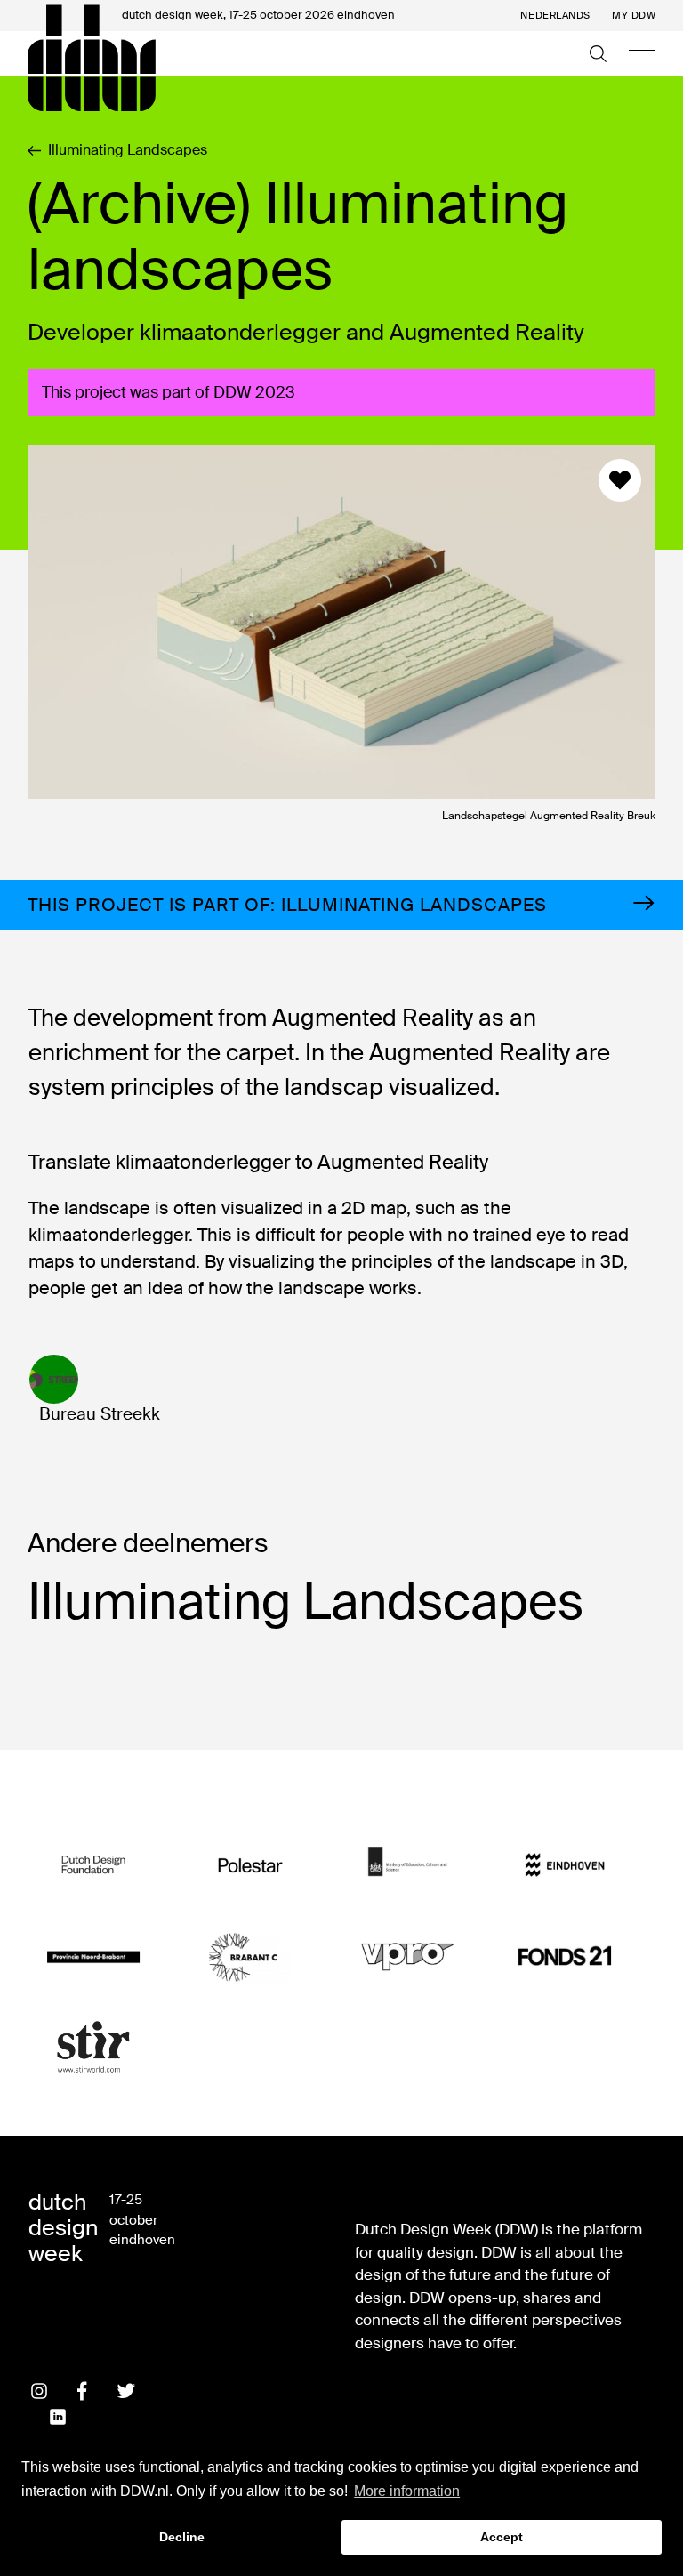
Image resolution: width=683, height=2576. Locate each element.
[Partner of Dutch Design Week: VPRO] (407, 1957)
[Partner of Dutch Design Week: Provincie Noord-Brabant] (93, 1957)
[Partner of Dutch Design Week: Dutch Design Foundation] (93, 1865)
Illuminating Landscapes (128, 150)
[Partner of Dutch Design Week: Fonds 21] (565, 1957)
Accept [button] (502, 2537)
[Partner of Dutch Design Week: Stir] (93, 2048)
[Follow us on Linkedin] (58, 2417)
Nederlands (555, 16)
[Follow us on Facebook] (83, 2391)
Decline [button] (182, 2537)
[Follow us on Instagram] (39, 2391)
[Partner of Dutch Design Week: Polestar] (250, 1865)
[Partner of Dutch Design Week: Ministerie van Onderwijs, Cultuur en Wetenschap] (407, 1865)
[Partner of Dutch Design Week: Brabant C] (250, 1957)
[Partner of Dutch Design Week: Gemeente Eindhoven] (565, 1865)
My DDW (634, 16)
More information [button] (407, 2491)
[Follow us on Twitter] (126, 2391)
